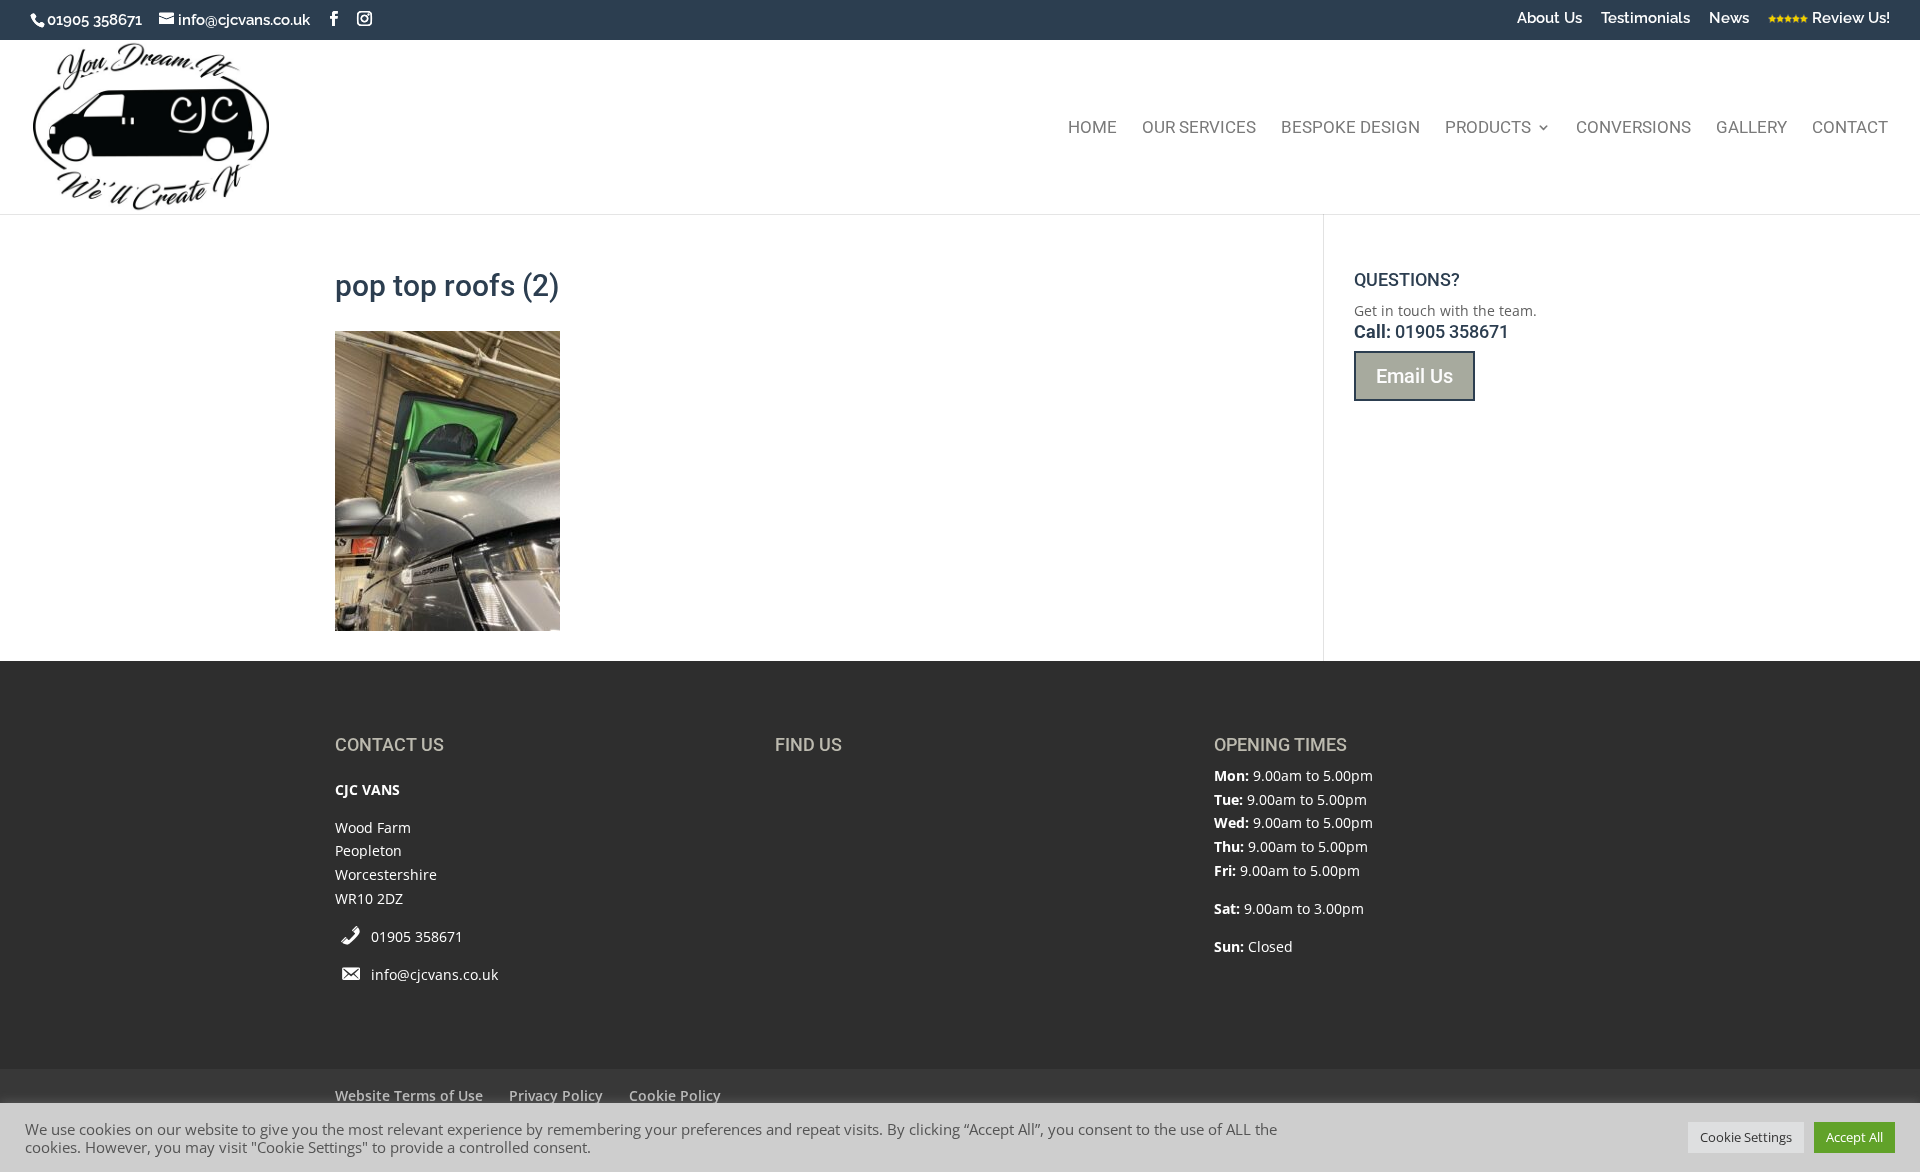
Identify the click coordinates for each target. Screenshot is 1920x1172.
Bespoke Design (1350, 128)
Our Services (1199, 128)
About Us (1549, 19)
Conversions (1633, 128)
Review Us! (1849, 19)
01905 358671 (417, 936)
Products (1488, 128)
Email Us (1414, 376)
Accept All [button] (1854, 1137)
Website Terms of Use (409, 1095)
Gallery (1751, 128)
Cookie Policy (675, 1095)
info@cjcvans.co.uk (434, 974)
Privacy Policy (556, 1095)
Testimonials (1645, 19)
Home (1092, 128)
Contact (1850, 128)
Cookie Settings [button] (1746, 1137)
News (1729, 19)
